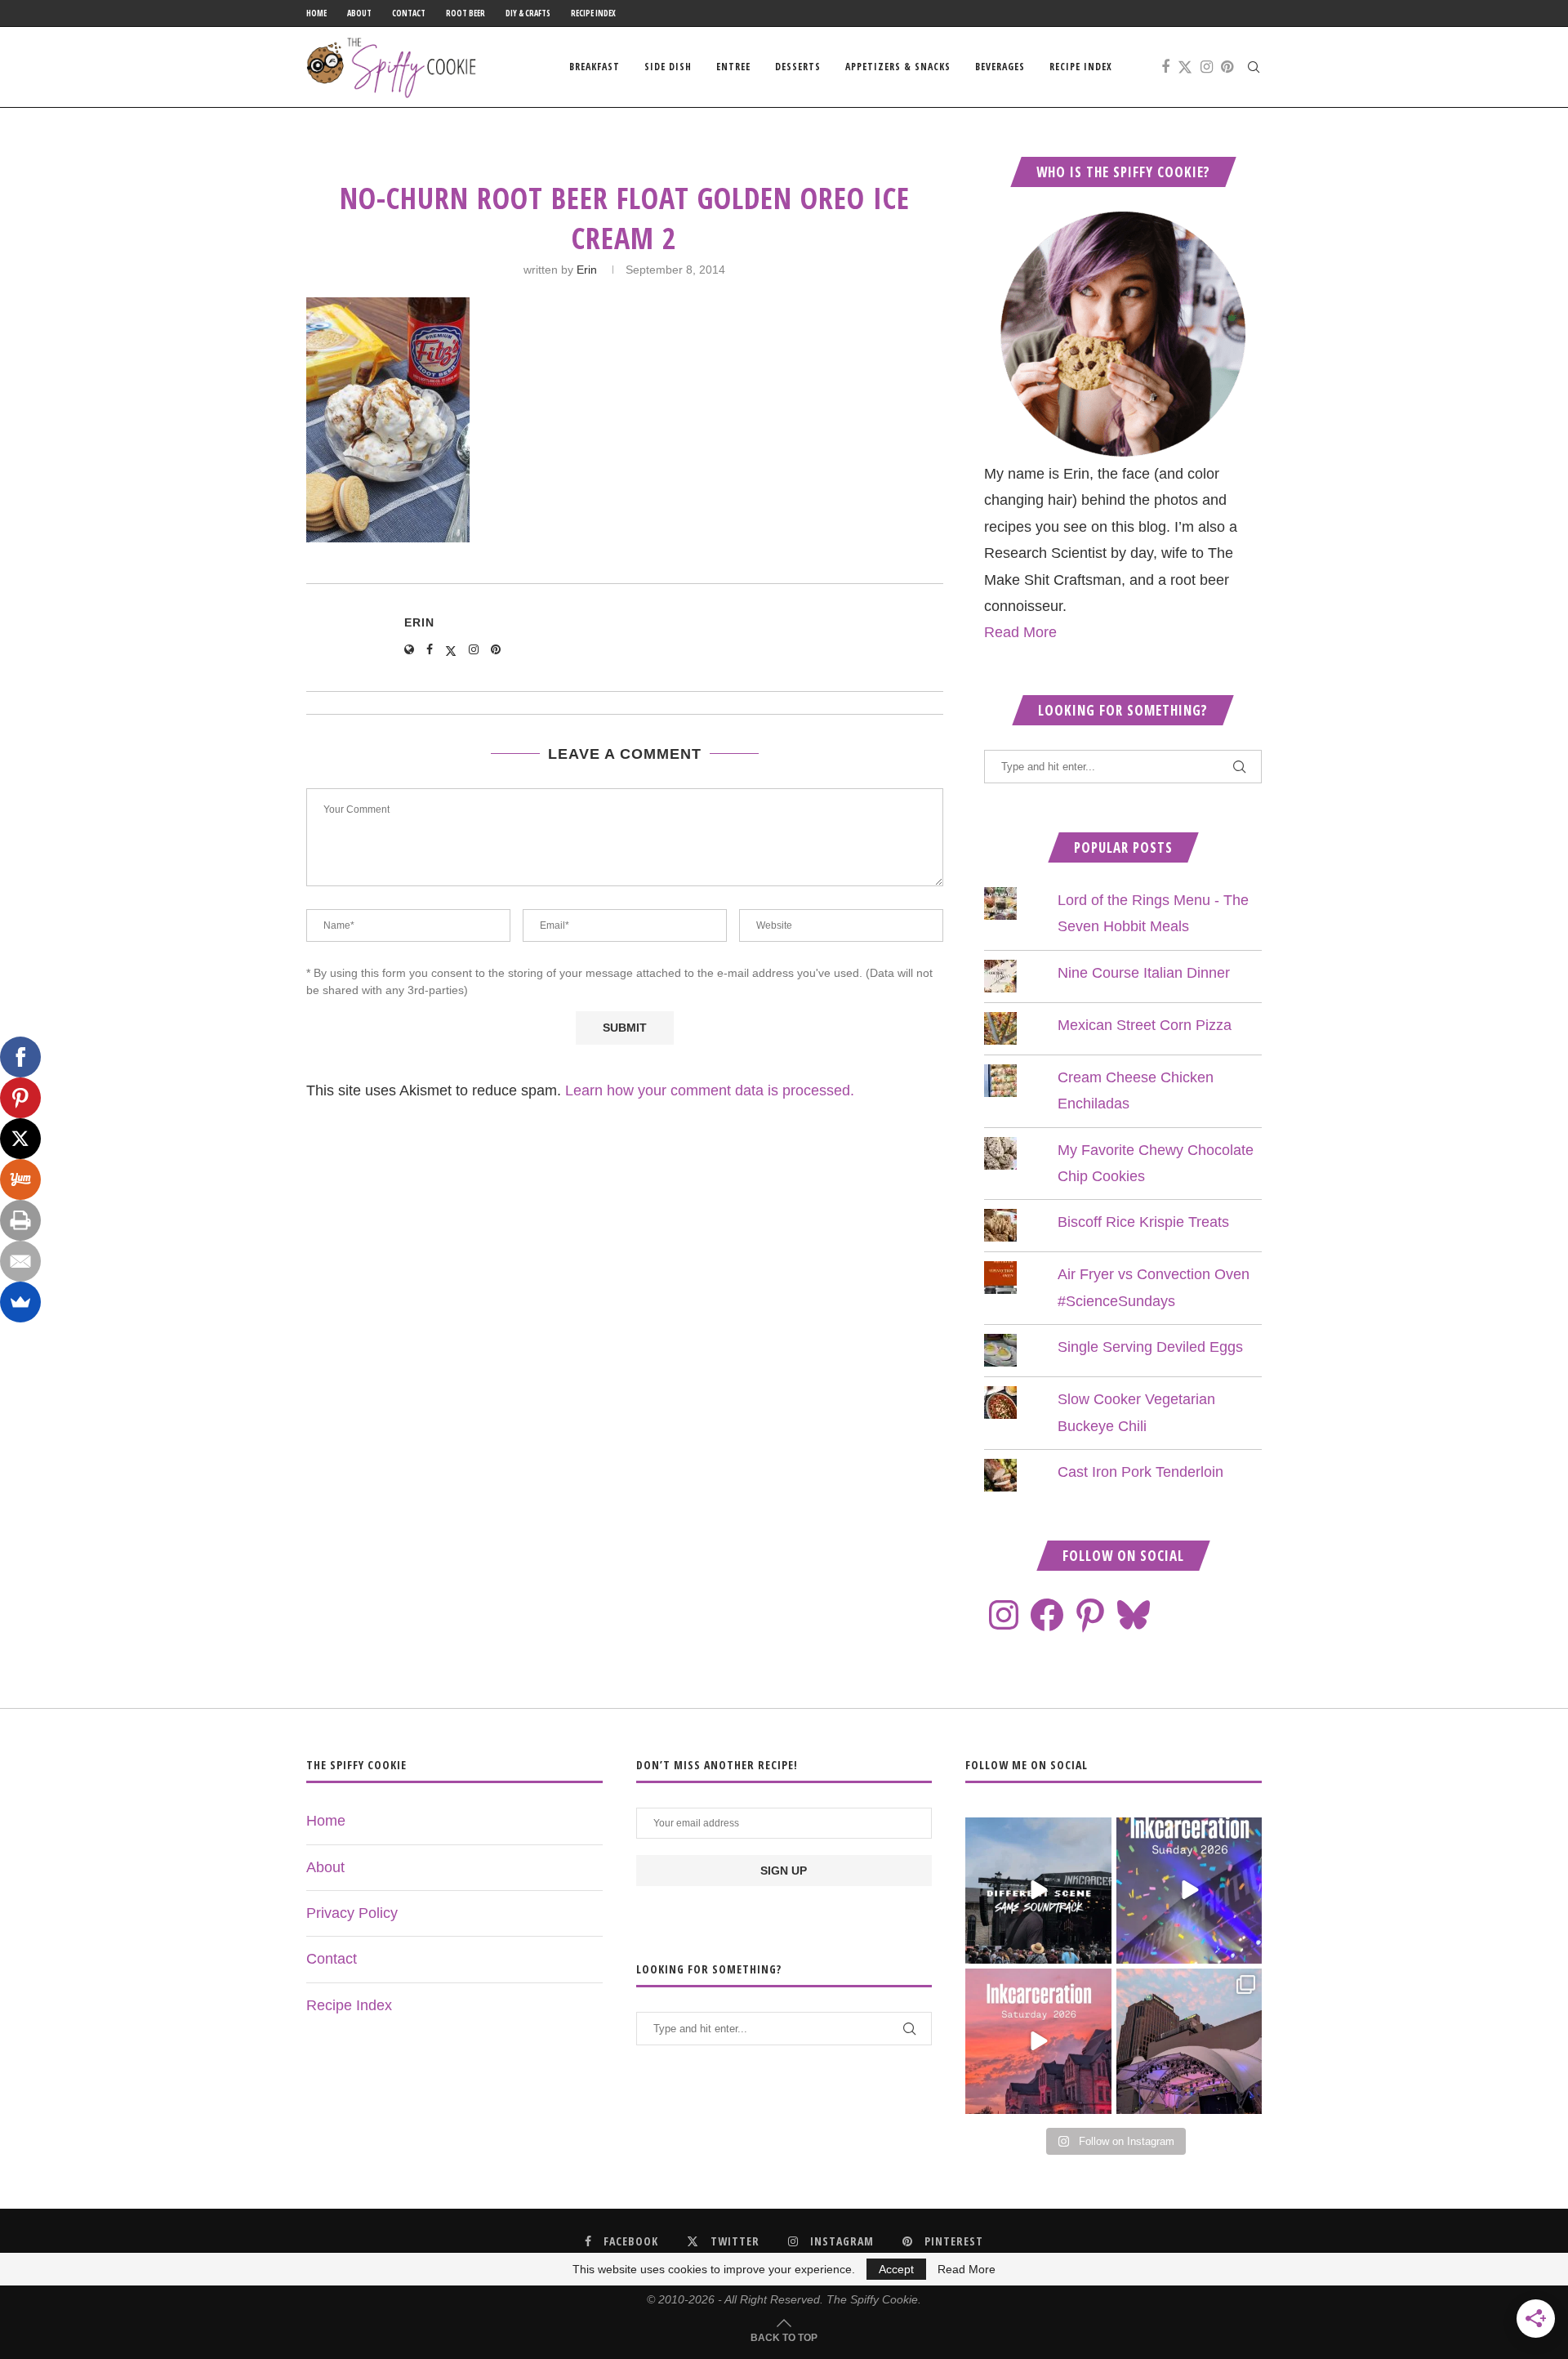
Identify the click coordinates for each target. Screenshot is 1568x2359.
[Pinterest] (1227, 67)
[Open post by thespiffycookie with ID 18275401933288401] (1038, 2041)
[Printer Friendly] (20, 1220)
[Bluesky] (1134, 1615)
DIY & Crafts (528, 13)
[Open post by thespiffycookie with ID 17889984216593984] (1189, 2041)
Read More (1020, 632)
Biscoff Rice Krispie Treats (1143, 1222)
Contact (409, 13)
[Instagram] (1207, 67)
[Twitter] (1185, 67)
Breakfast (595, 67)
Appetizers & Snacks (898, 67)
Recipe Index (593, 13)
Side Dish (668, 67)
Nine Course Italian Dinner (1144, 973)
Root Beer (465, 13)
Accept (896, 2269)
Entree (733, 67)
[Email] (20, 1261)
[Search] (1254, 67)
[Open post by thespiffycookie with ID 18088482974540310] (1038, 1890)
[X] (20, 1139)
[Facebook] (1165, 67)
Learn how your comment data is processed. (710, 1090)
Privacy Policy (352, 1913)
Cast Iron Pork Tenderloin (1140, 1472)
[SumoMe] (20, 1302)
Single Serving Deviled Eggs (1150, 1347)
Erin (587, 270)
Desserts (798, 67)
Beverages (1000, 67)
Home (316, 13)
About (359, 13)
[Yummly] (20, 1179)
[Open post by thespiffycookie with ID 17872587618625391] (1189, 1890)
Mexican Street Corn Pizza (1145, 1025)
